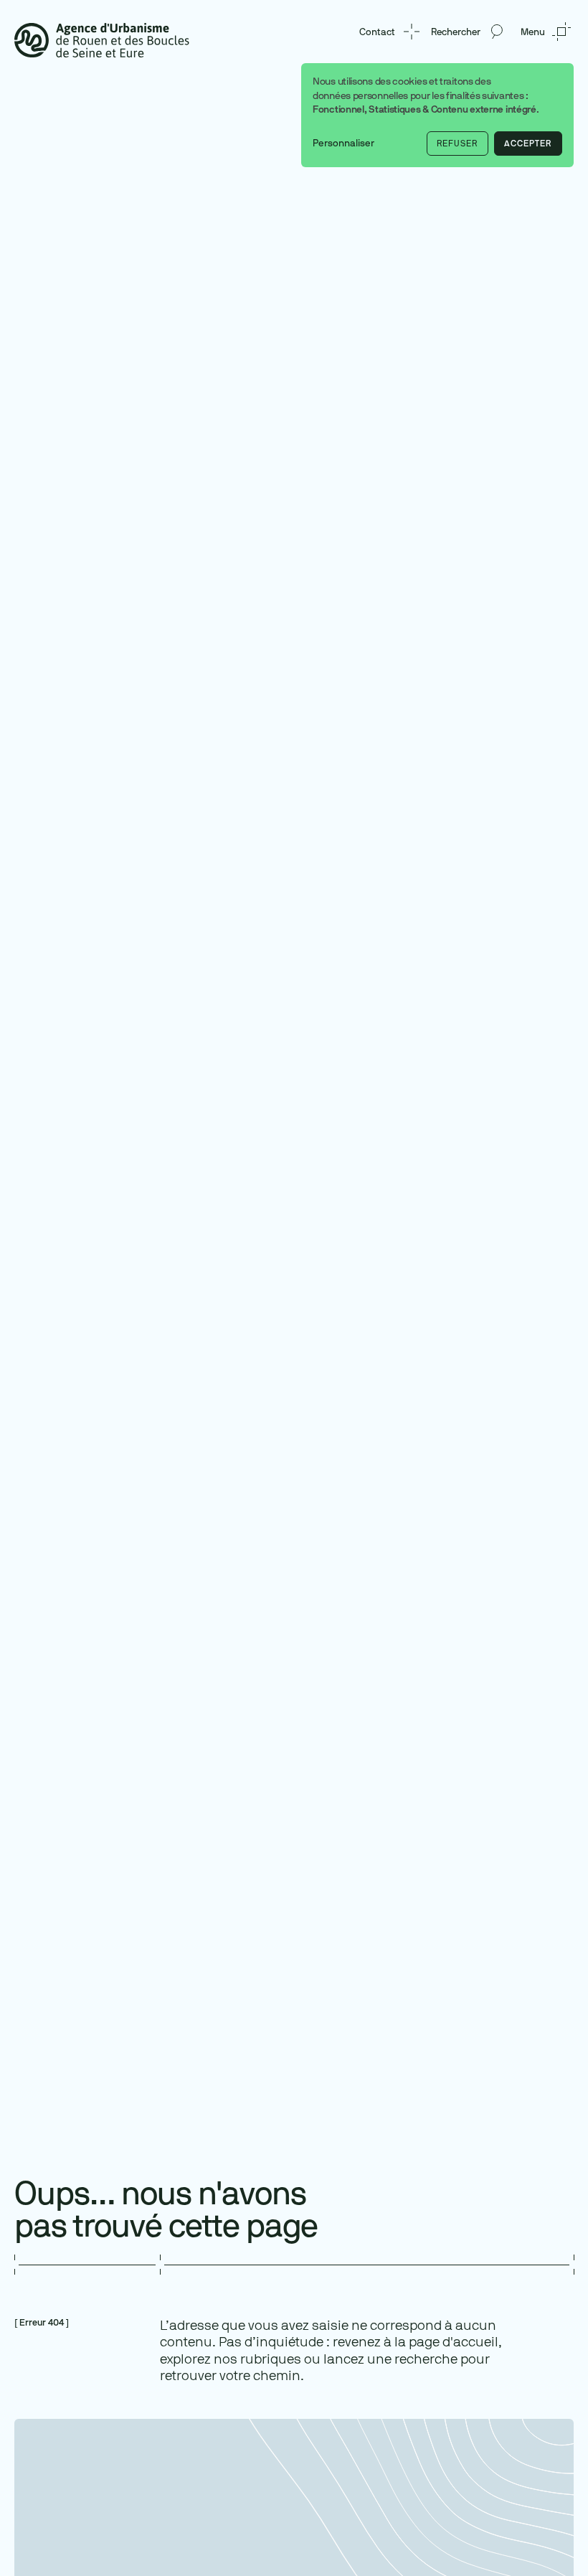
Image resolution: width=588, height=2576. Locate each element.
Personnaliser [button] (343, 143)
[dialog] (437, 115)
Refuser (457, 144)
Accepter (528, 144)
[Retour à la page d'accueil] (102, 39)
